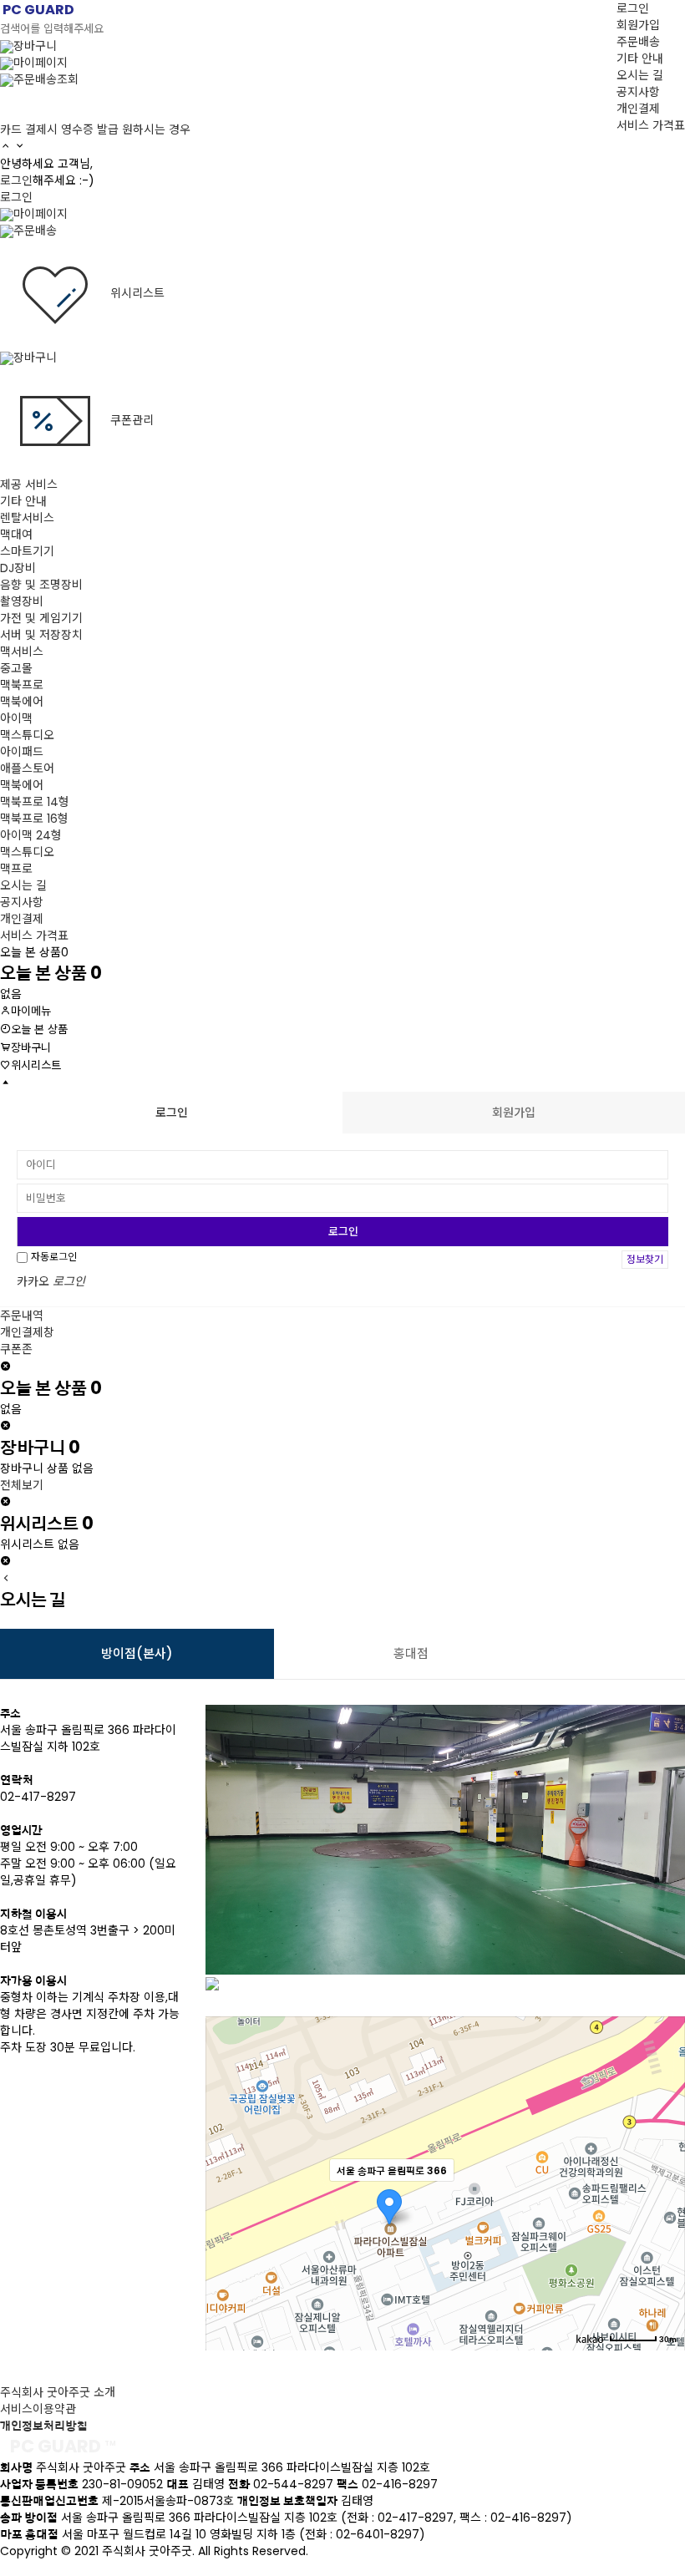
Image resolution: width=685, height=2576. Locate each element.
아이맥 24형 (31, 835)
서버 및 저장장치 (41, 635)
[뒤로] (6, 1579)
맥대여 (16, 535)
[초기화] (664, 2213)
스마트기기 (27, 551)
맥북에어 (22, 702)
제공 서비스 (29, 484)
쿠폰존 (16, 1349)
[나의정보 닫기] (5, 1367)
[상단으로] (5, 1083)
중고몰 (16, 668)
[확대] (664, 2153)
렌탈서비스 (27, 518)
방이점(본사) (137, 1653)
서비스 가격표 (651, 125)
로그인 (633, 8)
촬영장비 (22, 601)
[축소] (664, 2181)
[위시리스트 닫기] (5, 1562)
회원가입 (638, 25)
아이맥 (16, 718)
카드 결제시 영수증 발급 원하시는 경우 (95, 129)
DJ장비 (18, 568)
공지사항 (638, 92)
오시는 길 (640, 75)
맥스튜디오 (27, 735)
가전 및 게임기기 (41, 618)
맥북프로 (22, 685)
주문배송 (638, 42)
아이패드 (22, 752)
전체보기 (22, 1485)
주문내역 (22, 1316)
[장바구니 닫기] (5, 1503)
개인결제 (638, 109)
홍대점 (411, 1653)
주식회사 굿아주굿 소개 (58, 2392)
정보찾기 (645, 1259)
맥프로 (16, 869)
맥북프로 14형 (35, 802)
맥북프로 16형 (34, 819)
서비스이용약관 (38, 2409)
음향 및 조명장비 (41, 585)
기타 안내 (640, 58)
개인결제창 (27, 1332)
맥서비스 (22, 652)
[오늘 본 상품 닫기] (5, 1427)
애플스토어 (27, 768)
